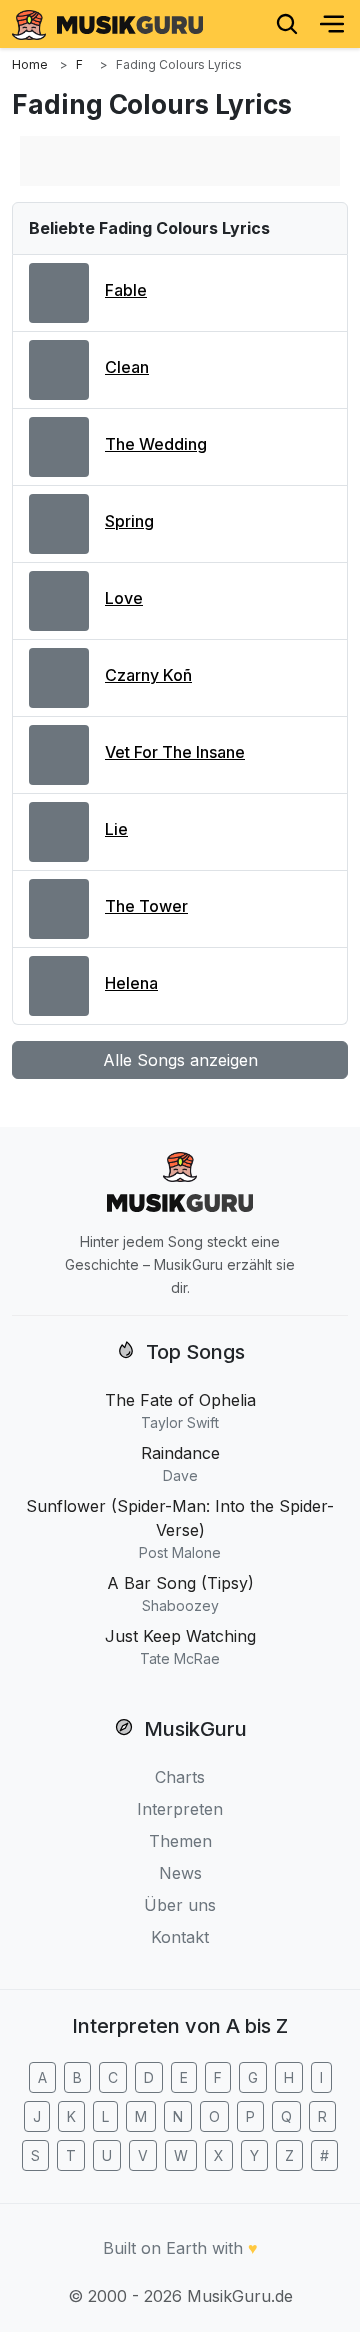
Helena (131, 983)
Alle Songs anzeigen (180, 1060)
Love (124, 598)
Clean (127, 367)
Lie (116, 829)
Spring (129, 521)
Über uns (180, 1905)
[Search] (287, 24)
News (180, 1873)
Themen (180, 1841)
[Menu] (332, 24)
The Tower (146, 906)
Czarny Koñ (148, 675)
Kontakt (180, 1937)
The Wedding (156, 444)
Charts (180, 1777)
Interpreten (180, 1809)
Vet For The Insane (175, 752)
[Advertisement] (180, 161)
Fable (126, 290)
